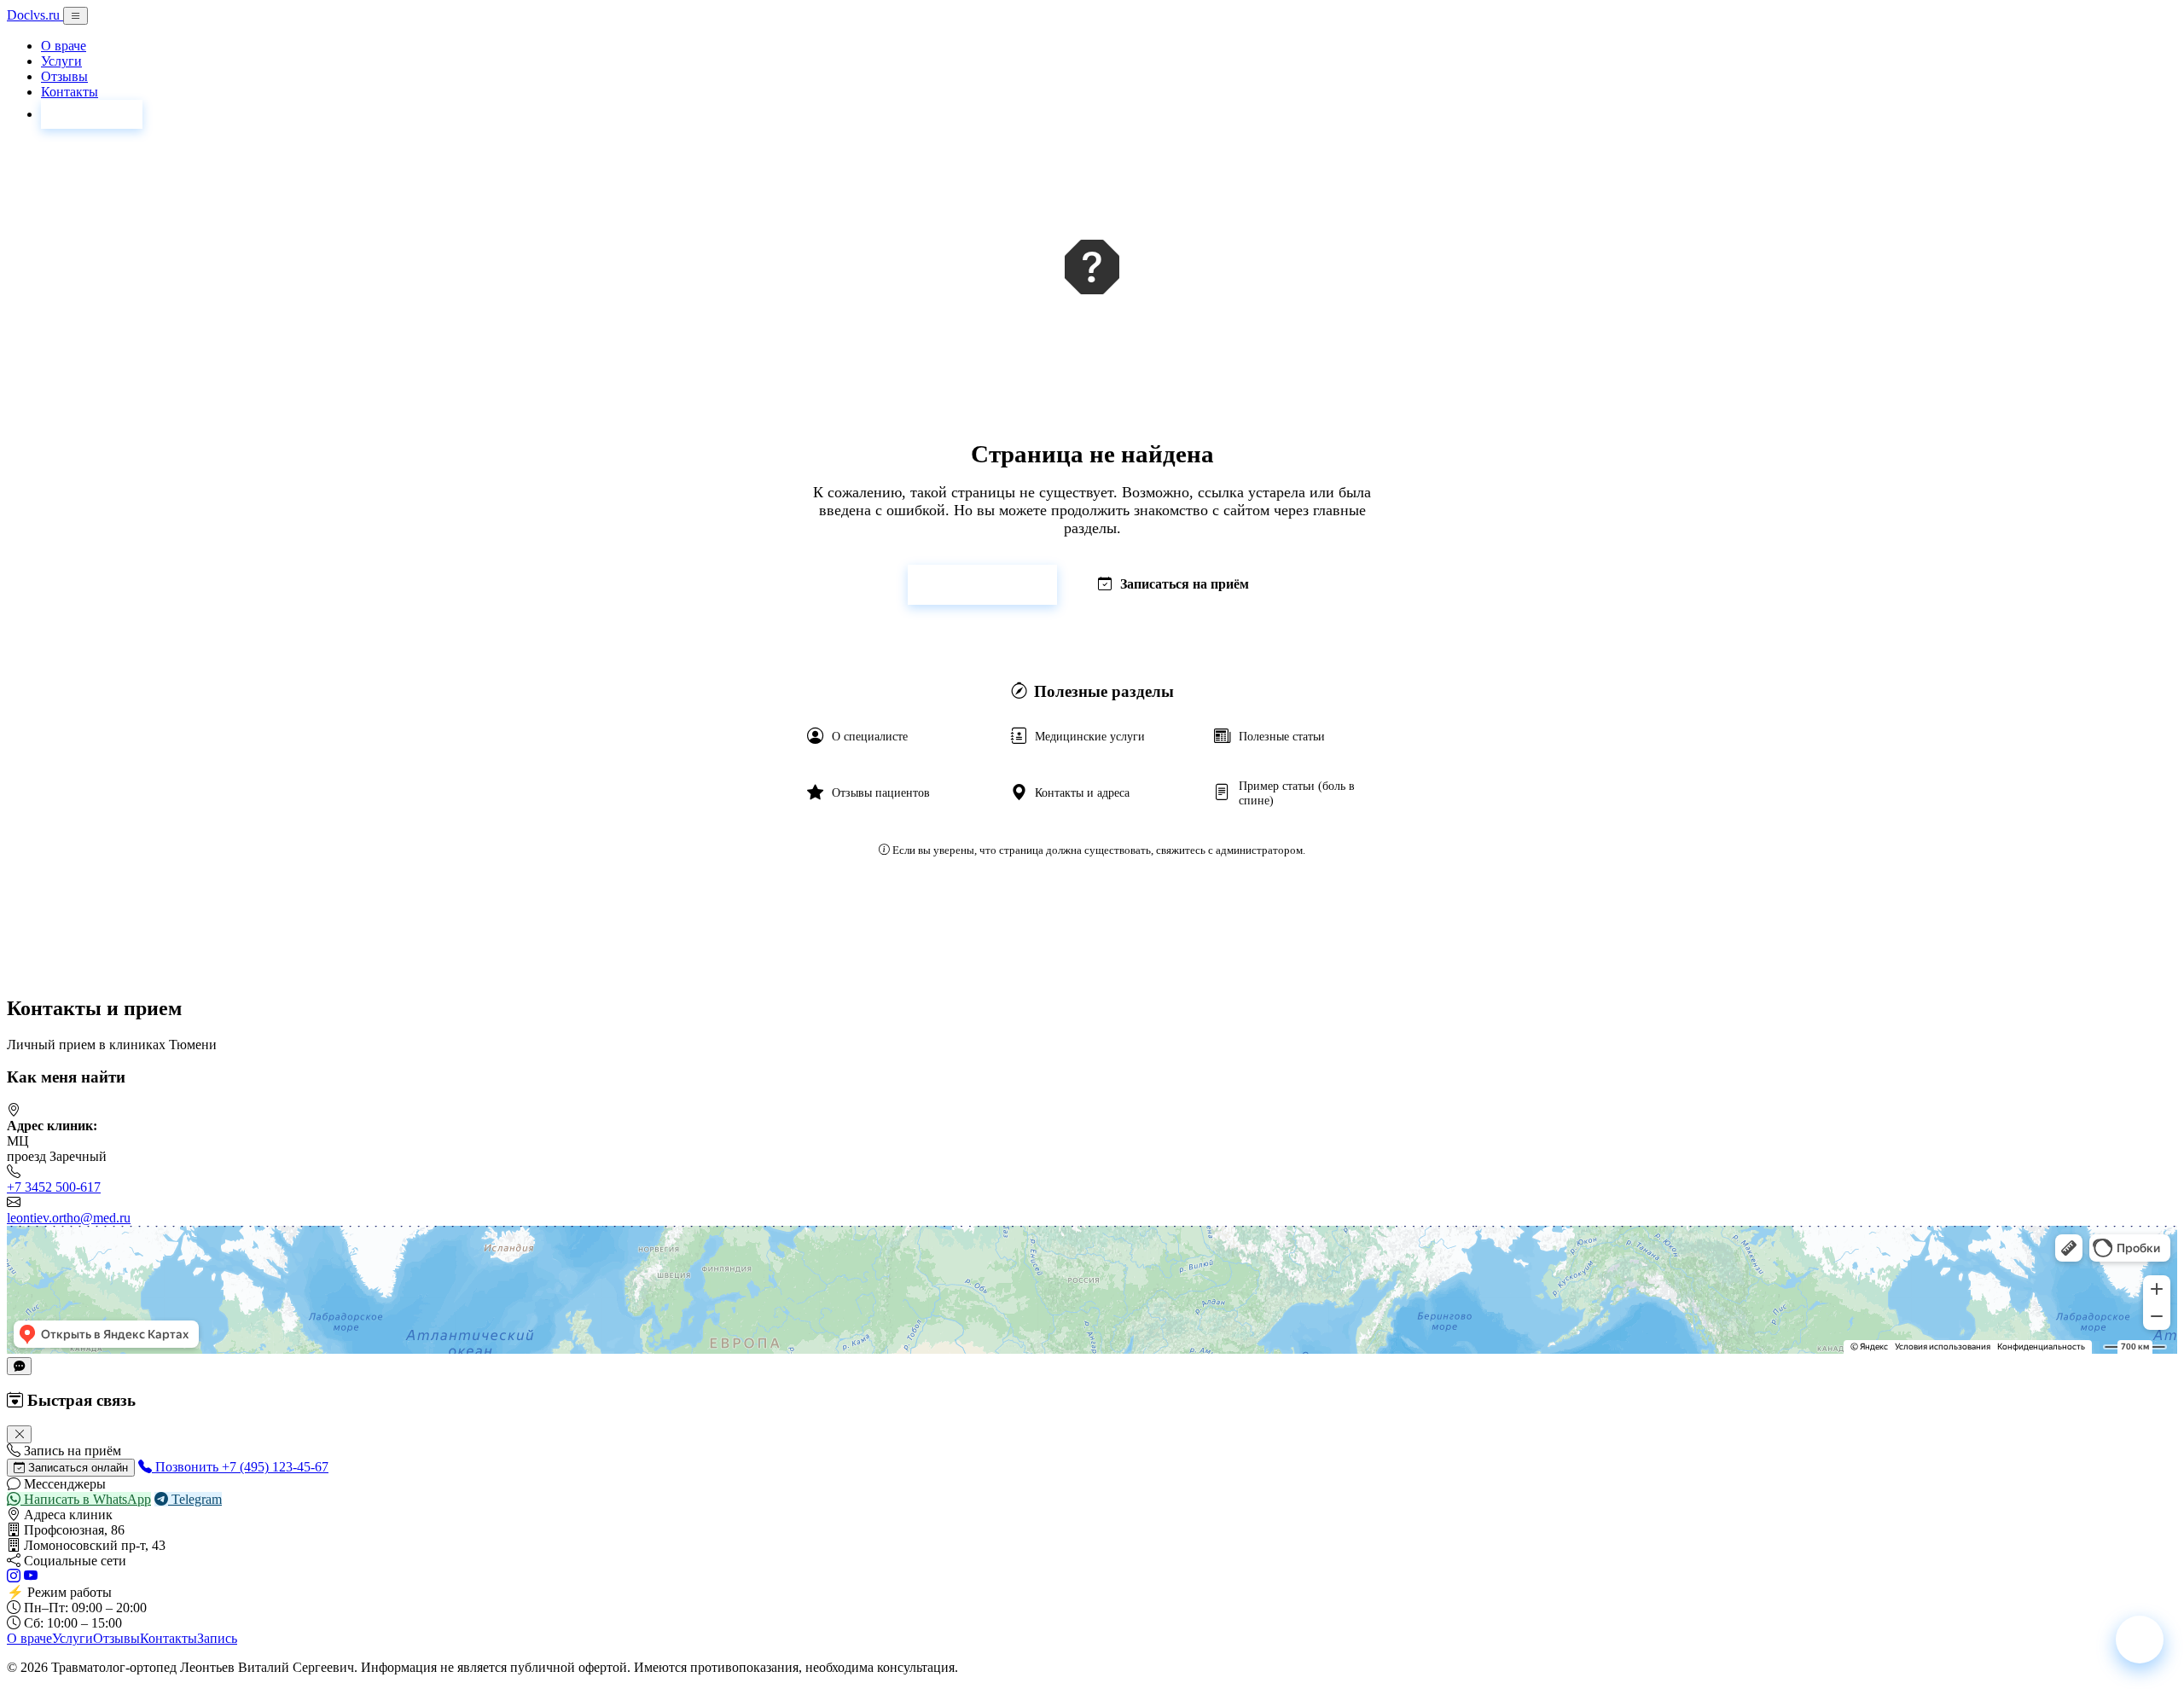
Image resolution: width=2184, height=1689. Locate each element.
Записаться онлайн (76, 1468)
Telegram (195, 1499)
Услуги (61, 61)
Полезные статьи (1282, 736)
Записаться (92, 114)
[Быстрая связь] (19, 1366)
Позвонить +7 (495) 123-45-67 (240, 1467)
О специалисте (870, 736)
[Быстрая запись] (2140, 1640)
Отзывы (64, 76)
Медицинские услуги (1090, 736)
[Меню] (76, 16)
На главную (993, 584)
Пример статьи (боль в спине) (1297, 793)
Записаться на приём (1185, 584)
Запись (217, 1638)
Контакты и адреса (1082, 792)
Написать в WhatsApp (86, 1499)
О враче (64, 46)
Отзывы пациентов (881, 792)
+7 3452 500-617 (54, 1187)
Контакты (70, 92)
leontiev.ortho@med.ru (69, 1218)
